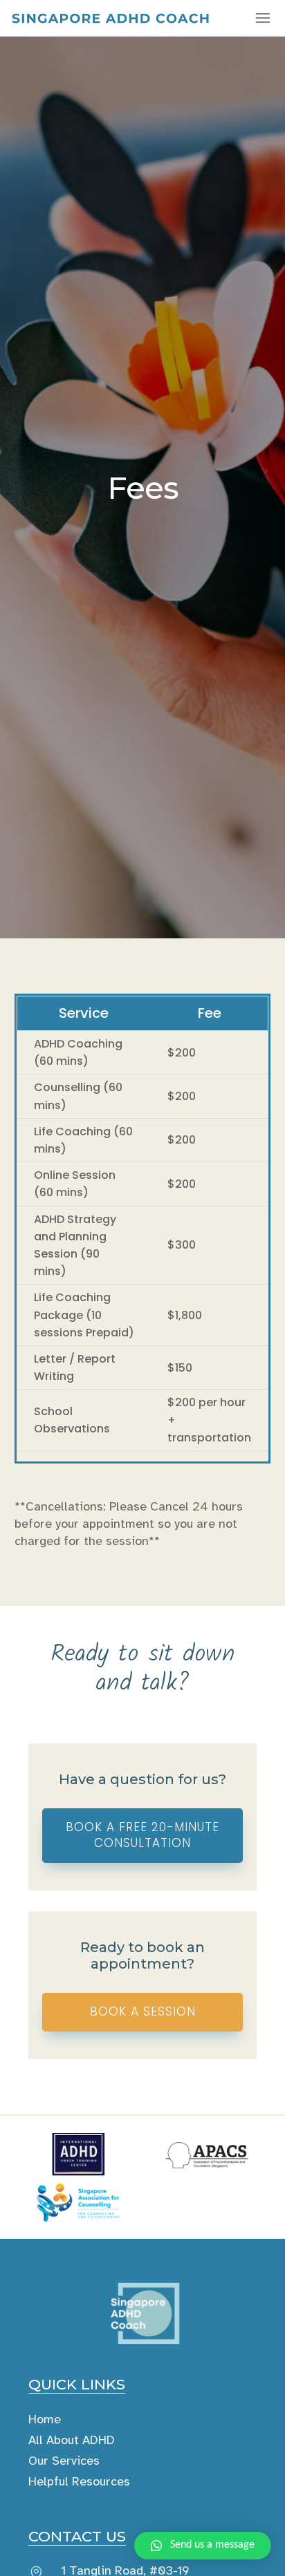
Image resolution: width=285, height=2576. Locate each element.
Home (45, 2419)
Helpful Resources (79, 2481)
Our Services (64, 2461)
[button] (203, 2546)
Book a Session (143, 2011)
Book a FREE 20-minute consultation (142, 1835)
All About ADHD (72, 2440)
